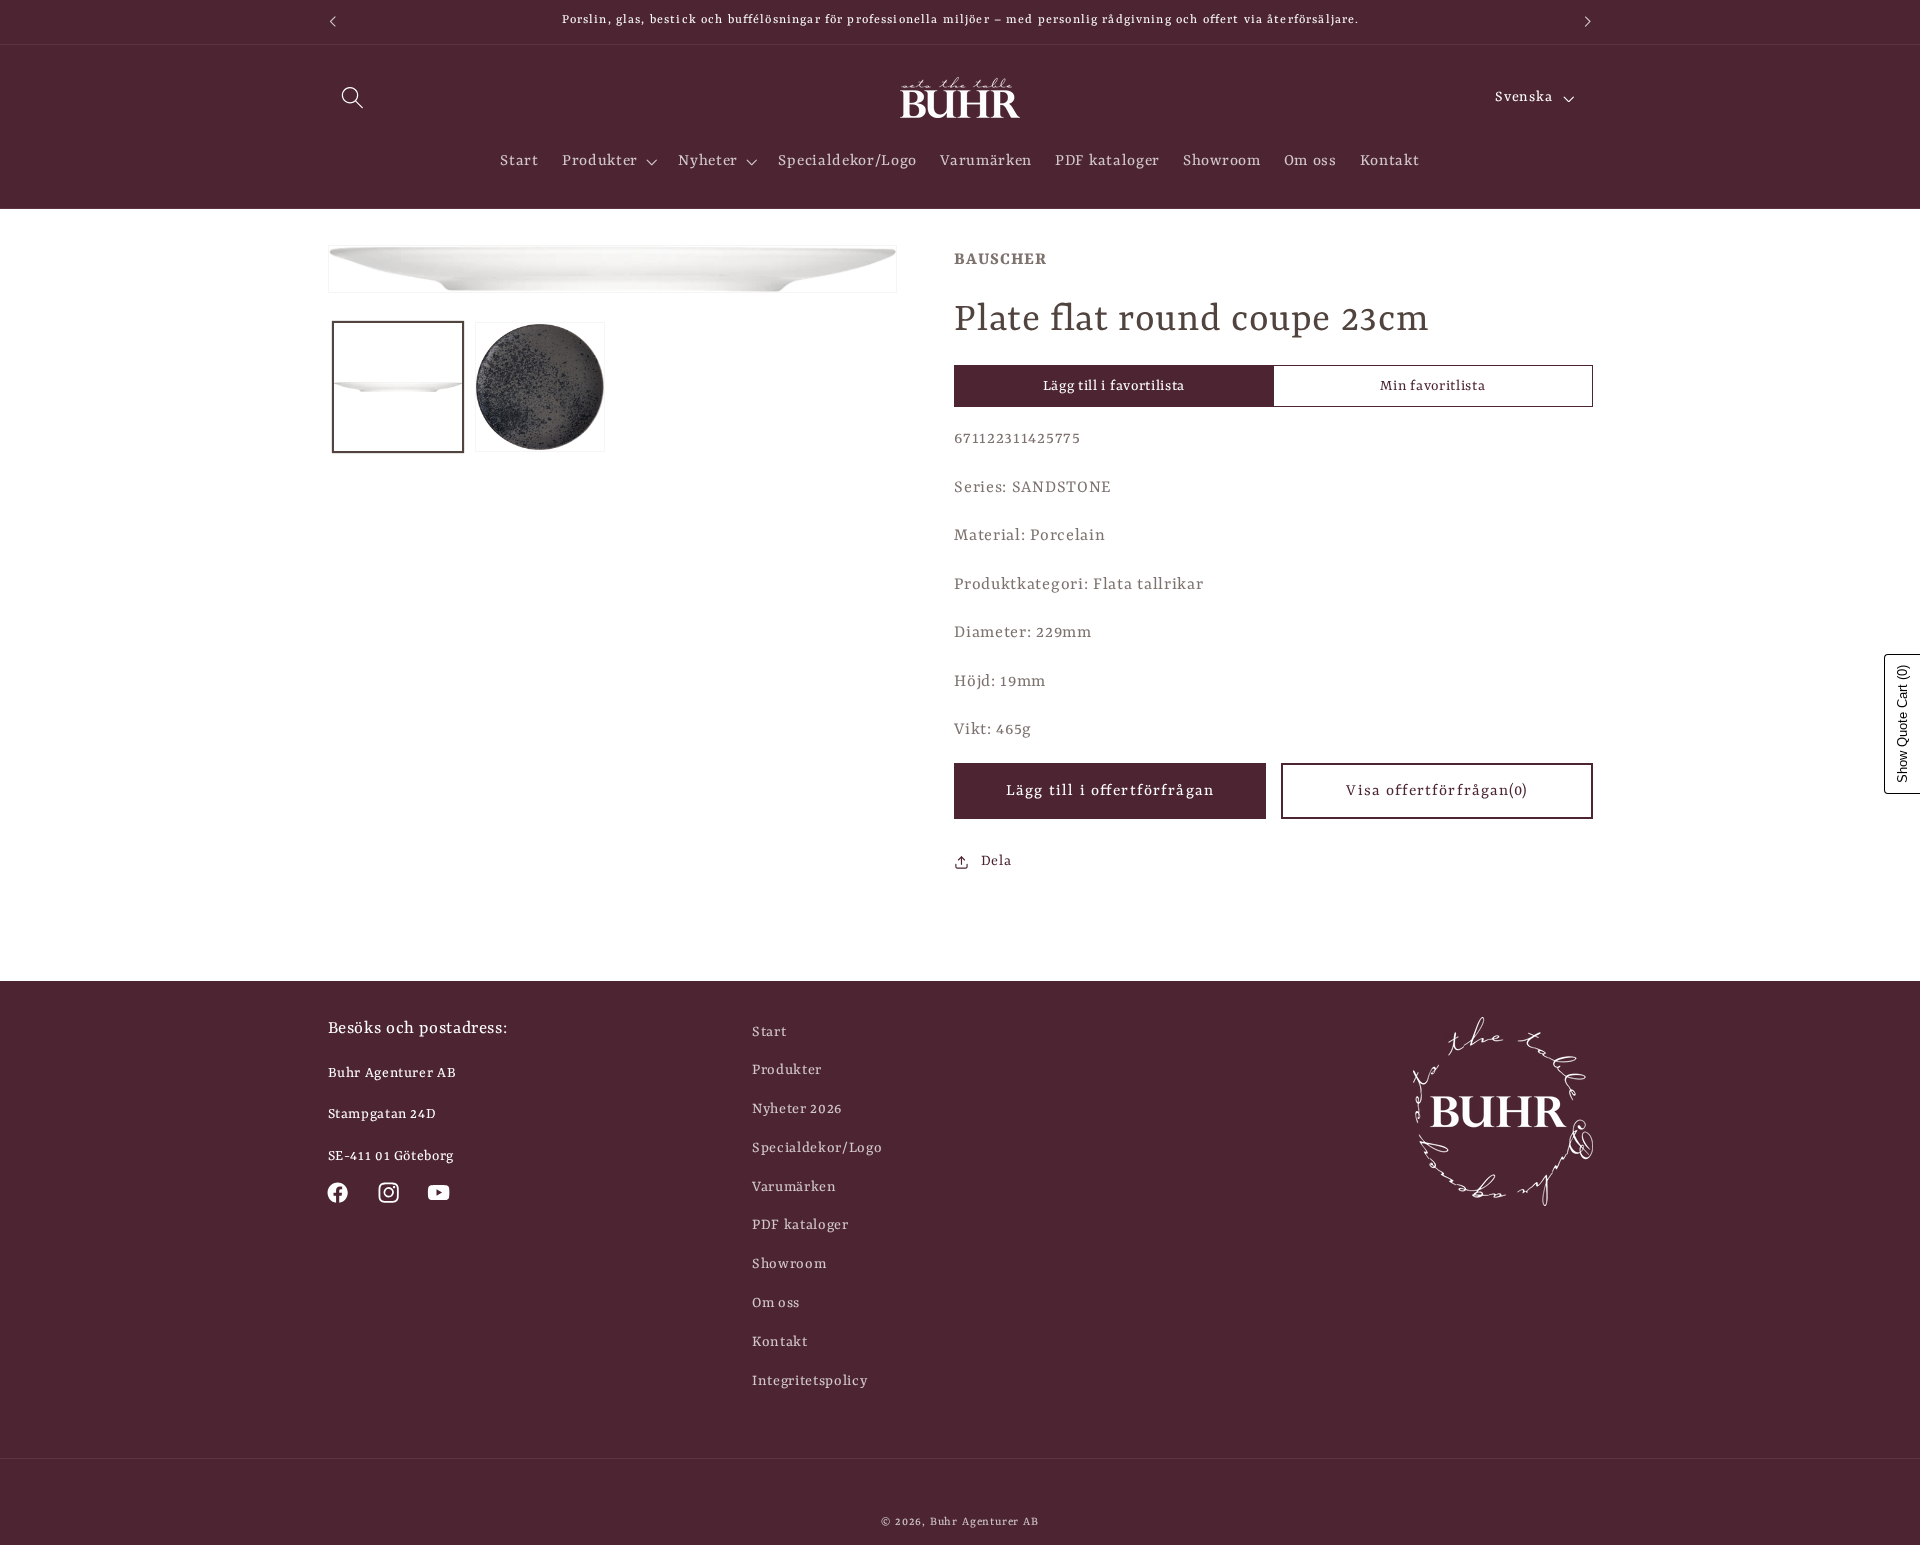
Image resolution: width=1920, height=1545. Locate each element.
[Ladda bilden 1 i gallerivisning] (398, 387)
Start (769, 1032)
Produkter (787, 1070)
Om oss (776, 1303)
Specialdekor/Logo (817, 1148)
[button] (353, 98)
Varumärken (794, 1187)
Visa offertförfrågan (1436, 791)
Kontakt (780, 1342)
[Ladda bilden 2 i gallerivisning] (540, 387)
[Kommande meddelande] (1588, 22)
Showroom (789, 1264)
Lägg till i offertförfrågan (1110, 791)
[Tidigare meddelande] (332, 22)
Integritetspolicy (810, 1381)
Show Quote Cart (1902, 724)
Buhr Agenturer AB (984, 1522)
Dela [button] (996, 861)
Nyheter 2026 (797, 1109)
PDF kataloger (800, 1225)
